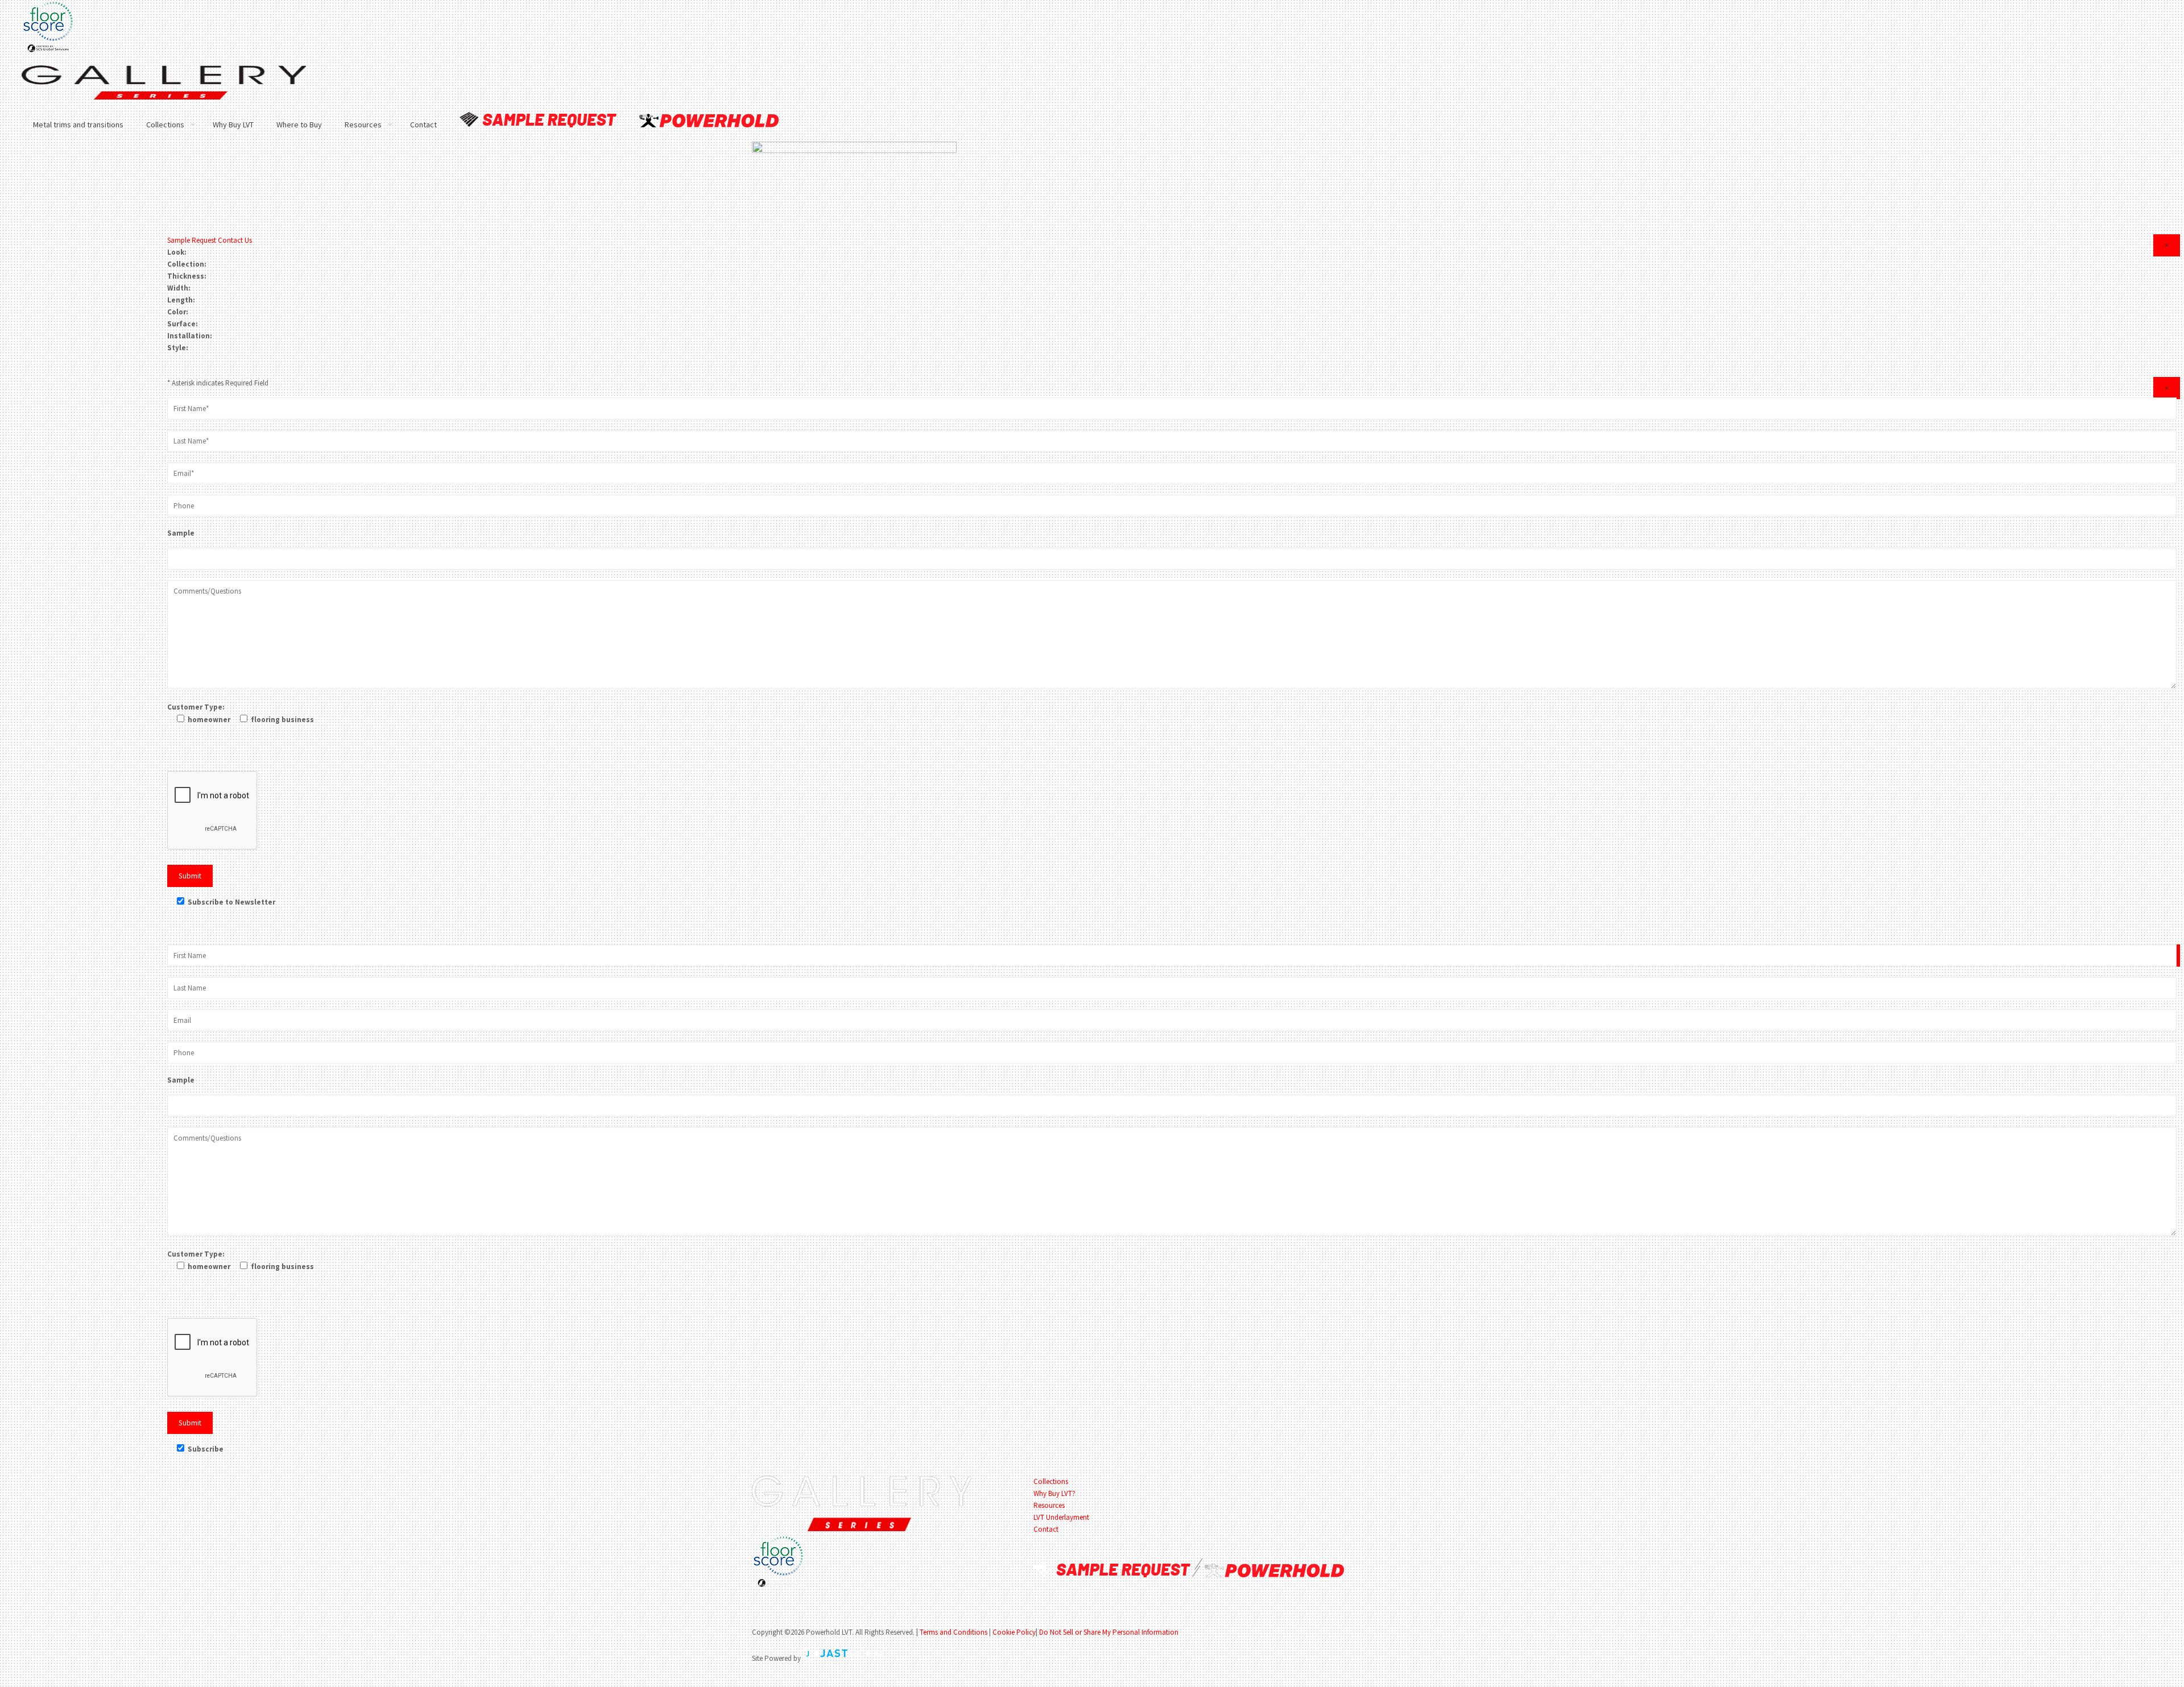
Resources (1049, 1505)
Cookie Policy (1014, 1632)
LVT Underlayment (1061, 1517)
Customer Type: (196, 707)
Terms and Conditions (954, 1632)
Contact (1046, 1529)
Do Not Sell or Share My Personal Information (1109, 1632)
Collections (1051, 1481)
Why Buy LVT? (1054, 1493)
